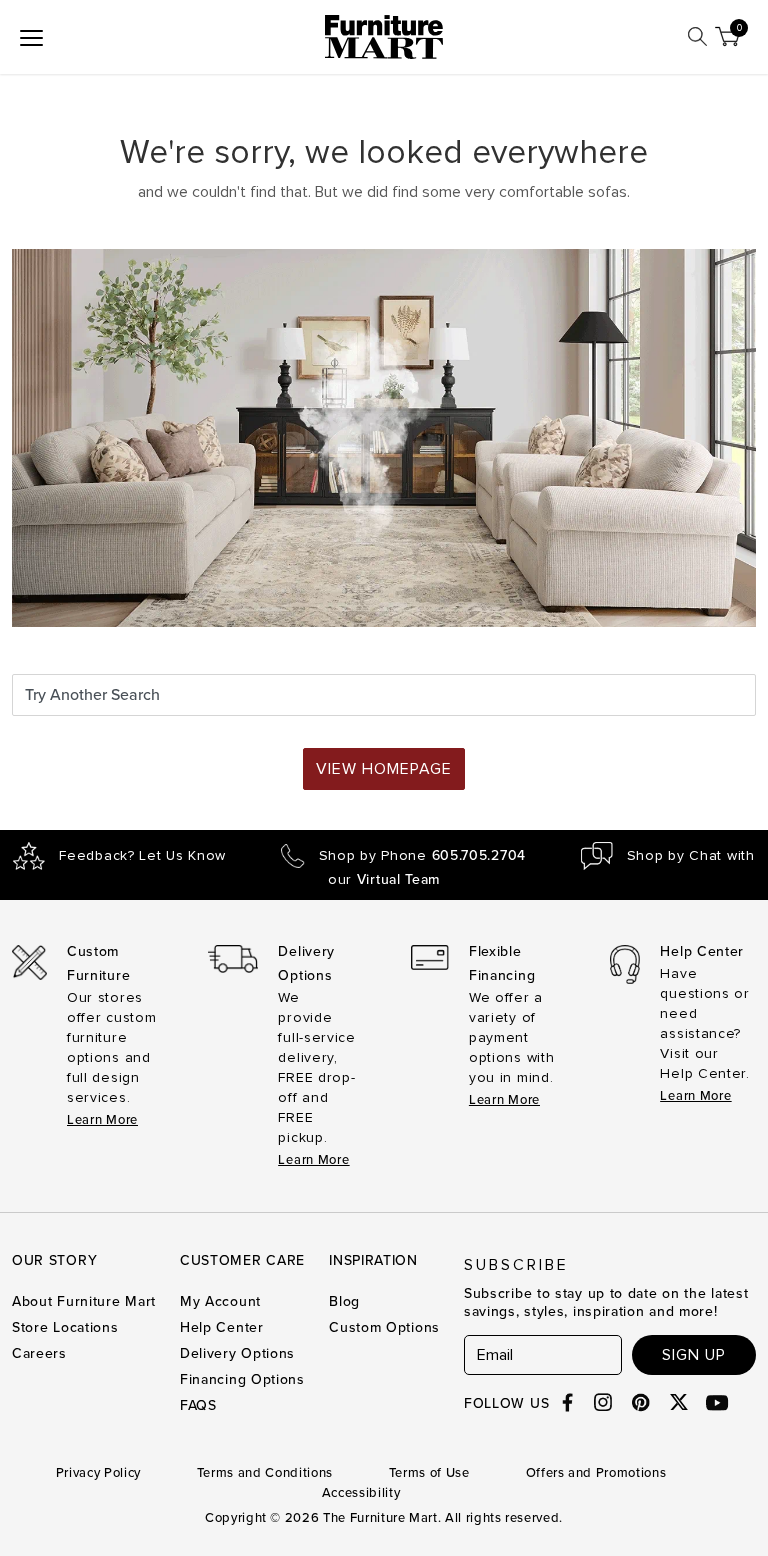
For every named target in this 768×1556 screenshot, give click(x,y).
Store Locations (65, 1327)
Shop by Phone (422, 856)
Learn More (102, 1120)
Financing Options (242, 1379)
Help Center (222, 1327)
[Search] (697, 36)
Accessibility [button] (361, 1493)
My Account (220, 1301)
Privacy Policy (98, 1473)
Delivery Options (237, 1353)
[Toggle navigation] (31, 37)
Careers (39, 1353)
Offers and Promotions (596, 1473)
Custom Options (384, 1327)
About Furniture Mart (84, 1301)
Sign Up (694, 1355)
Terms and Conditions (265, 1473)
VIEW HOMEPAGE (384, 769)
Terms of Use (429, 1473)
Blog (344, 1301)
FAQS (198, 1405)
